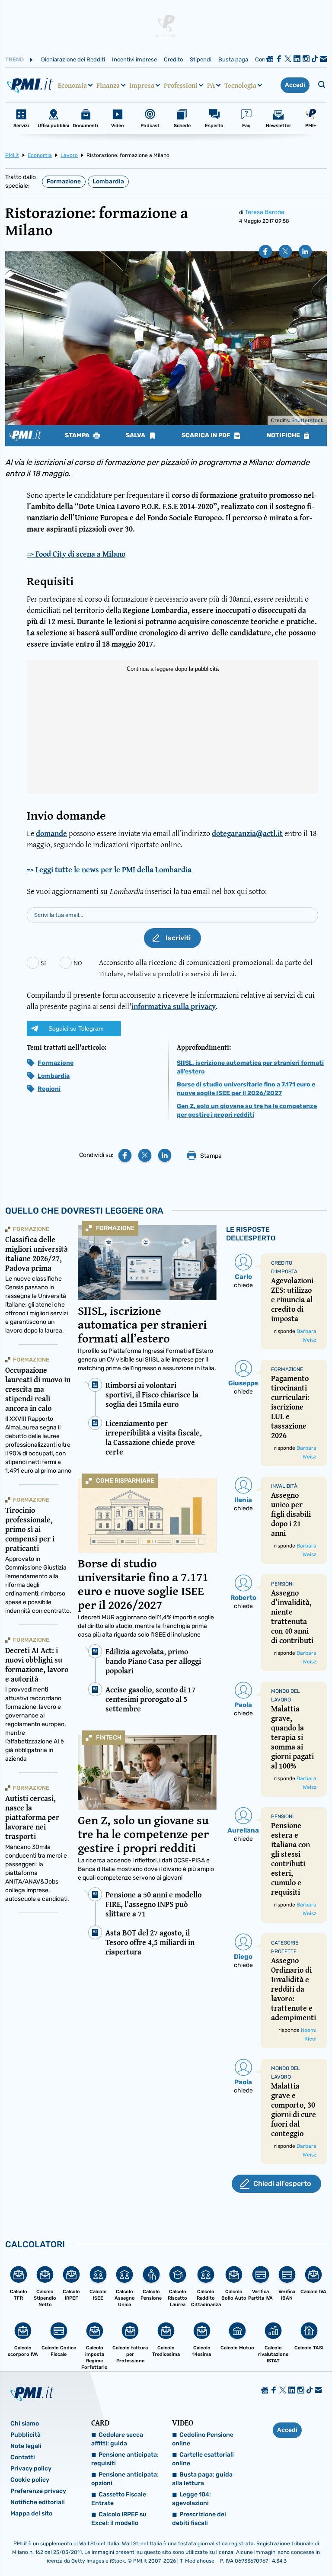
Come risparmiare (125, 1481)
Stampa (78, 436)
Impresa (142, 85)
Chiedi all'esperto (282, 2184)
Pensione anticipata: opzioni (125, 2479)
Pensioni (282, 1584)
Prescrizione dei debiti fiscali (199, 2519)
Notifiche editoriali (38, 2502)
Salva (136, 436)
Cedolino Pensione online (203, 2439)
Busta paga (233, 59)
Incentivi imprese (134, 59)
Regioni (49, 1089)
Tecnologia (240, 85)
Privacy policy (31, 2469)
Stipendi (201, 59)
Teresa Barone (265, 212)
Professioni (181, 85)
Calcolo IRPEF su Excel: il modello (119, 2519)
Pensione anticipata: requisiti (125, 2459)
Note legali (26, 2446)
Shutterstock (307, 420)
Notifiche (284, 436)
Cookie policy (30, 2480)
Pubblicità (26, 2435)
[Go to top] (279, 2547)
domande (51, 833)
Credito (173, 59)
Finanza (108, 85)
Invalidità (284, 1486)
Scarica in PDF (207, 436)
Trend (14, 59)
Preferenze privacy (38, 2491)
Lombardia (108, 181)
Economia (72, 85)
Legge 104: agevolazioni (192, 2499)
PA (211, 85)
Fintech (109, 1738)
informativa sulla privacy (174, 1006)
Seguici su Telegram (76, 1028)
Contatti (23, 2457)
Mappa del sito (31, 2514)
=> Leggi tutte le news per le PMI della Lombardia (109, 870)
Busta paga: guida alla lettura (202, 2479)
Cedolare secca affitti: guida (117, 2439)
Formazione (64, 181)
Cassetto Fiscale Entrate (119, 2499)
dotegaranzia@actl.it (247, 833)
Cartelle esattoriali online (203, 2459)
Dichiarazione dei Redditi (73, 59)
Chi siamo (25, 2424)
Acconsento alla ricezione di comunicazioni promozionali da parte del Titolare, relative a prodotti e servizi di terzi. (206, 968)
